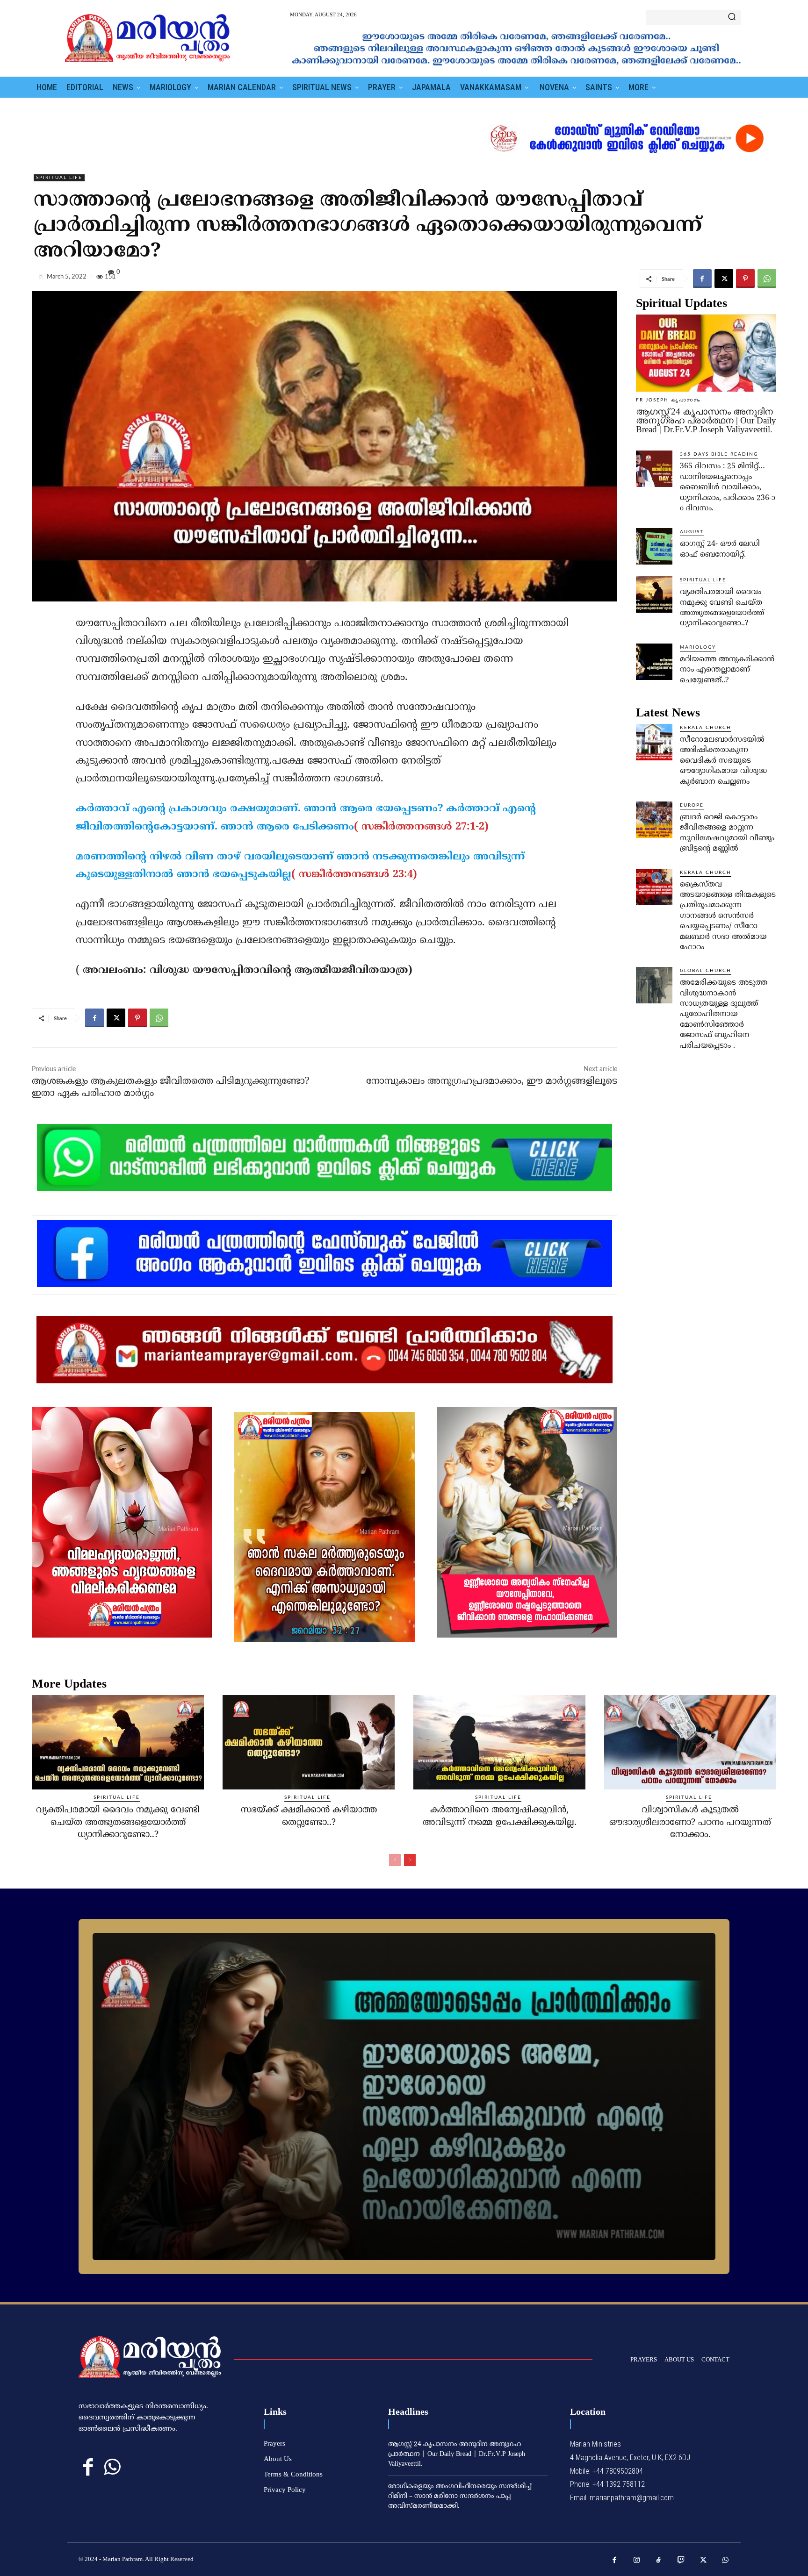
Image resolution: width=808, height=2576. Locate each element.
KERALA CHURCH (706, 728)
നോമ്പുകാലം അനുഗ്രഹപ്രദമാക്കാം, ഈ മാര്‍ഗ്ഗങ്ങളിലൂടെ (492, 1082)
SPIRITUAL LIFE (59, 178)
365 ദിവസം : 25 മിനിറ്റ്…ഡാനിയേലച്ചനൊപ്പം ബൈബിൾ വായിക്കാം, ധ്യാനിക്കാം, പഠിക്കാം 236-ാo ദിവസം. (728, 487)
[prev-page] (395, 1860)
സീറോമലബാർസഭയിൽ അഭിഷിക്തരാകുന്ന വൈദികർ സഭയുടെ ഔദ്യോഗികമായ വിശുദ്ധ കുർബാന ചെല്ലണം (723, 761)
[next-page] (410, 1860)
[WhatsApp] (767, 279)
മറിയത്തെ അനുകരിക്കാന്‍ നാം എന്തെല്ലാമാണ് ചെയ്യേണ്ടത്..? (727, 670)
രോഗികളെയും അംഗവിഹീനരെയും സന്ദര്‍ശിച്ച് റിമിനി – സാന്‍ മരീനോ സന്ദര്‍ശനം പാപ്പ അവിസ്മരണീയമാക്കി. (460, 2496)
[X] (724, 279)
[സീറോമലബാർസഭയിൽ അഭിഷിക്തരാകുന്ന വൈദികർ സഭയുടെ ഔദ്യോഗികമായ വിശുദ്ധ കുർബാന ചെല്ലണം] (654, 742)
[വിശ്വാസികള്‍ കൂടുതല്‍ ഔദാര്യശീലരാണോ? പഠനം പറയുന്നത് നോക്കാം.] (690, 1742)
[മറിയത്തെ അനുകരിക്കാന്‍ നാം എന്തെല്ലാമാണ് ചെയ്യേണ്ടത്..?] (654, 662)
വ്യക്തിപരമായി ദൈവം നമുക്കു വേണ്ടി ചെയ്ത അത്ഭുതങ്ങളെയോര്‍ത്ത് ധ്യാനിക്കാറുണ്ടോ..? (118, 1823)
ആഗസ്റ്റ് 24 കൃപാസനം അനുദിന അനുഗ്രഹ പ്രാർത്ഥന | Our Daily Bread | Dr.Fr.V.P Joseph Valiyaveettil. (706, 420)
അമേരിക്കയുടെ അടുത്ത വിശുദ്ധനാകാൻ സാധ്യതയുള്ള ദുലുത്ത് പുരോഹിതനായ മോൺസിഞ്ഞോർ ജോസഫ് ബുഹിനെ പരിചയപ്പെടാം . (724, 1014)
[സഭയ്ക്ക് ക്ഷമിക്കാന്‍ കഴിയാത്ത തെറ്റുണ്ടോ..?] (309, 1742)
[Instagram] (637, 2561)
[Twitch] (681, 2561)
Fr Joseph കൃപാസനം (668, 400)
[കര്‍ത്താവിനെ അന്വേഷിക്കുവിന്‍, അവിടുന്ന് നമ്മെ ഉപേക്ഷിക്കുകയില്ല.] (499, 1742)
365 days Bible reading (719, 454)
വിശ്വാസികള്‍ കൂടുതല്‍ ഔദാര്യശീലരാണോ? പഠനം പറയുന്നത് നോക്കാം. (690, 1823)
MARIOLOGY (698, 647)
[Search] (732, 17)
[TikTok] (659, 2561)
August (692, 532)
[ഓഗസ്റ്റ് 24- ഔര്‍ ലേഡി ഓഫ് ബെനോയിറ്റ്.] (654, 546)
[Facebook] (702, 279)
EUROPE (692, 805)
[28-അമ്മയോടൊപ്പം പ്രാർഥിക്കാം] (404, 2097)
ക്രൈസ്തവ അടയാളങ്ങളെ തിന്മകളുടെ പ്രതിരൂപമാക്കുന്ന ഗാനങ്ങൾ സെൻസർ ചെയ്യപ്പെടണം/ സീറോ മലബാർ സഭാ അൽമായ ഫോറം (728, 916)
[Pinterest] (745, 279)
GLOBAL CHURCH (706, 971)
